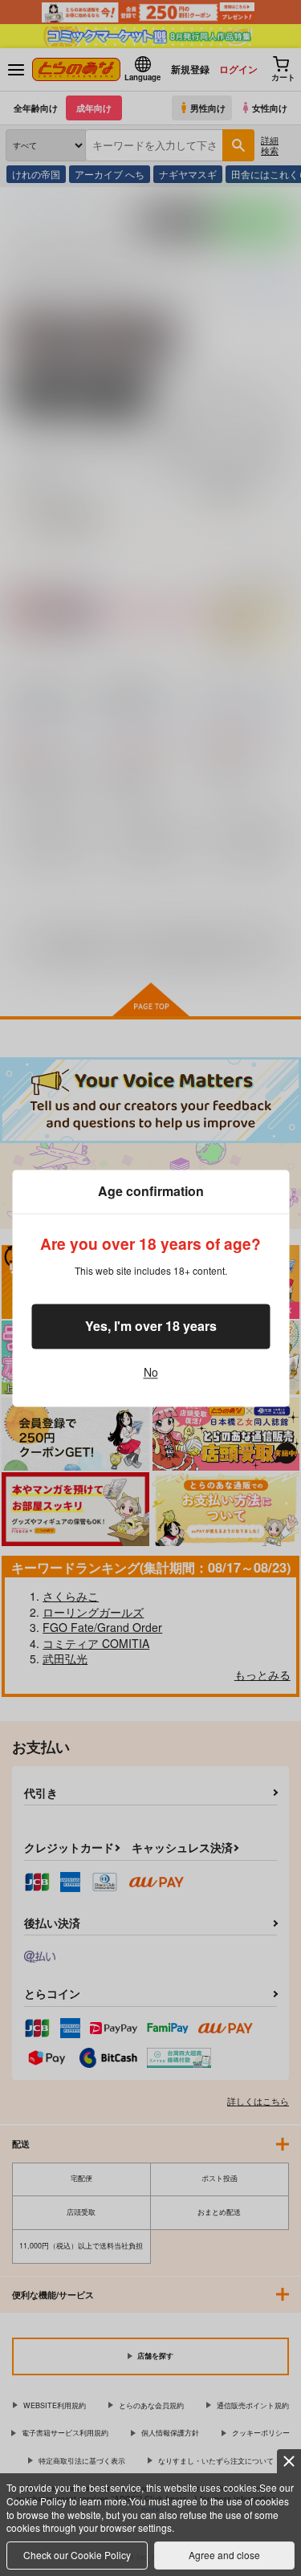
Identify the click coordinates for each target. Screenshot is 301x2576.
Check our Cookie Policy (77, 2555)
